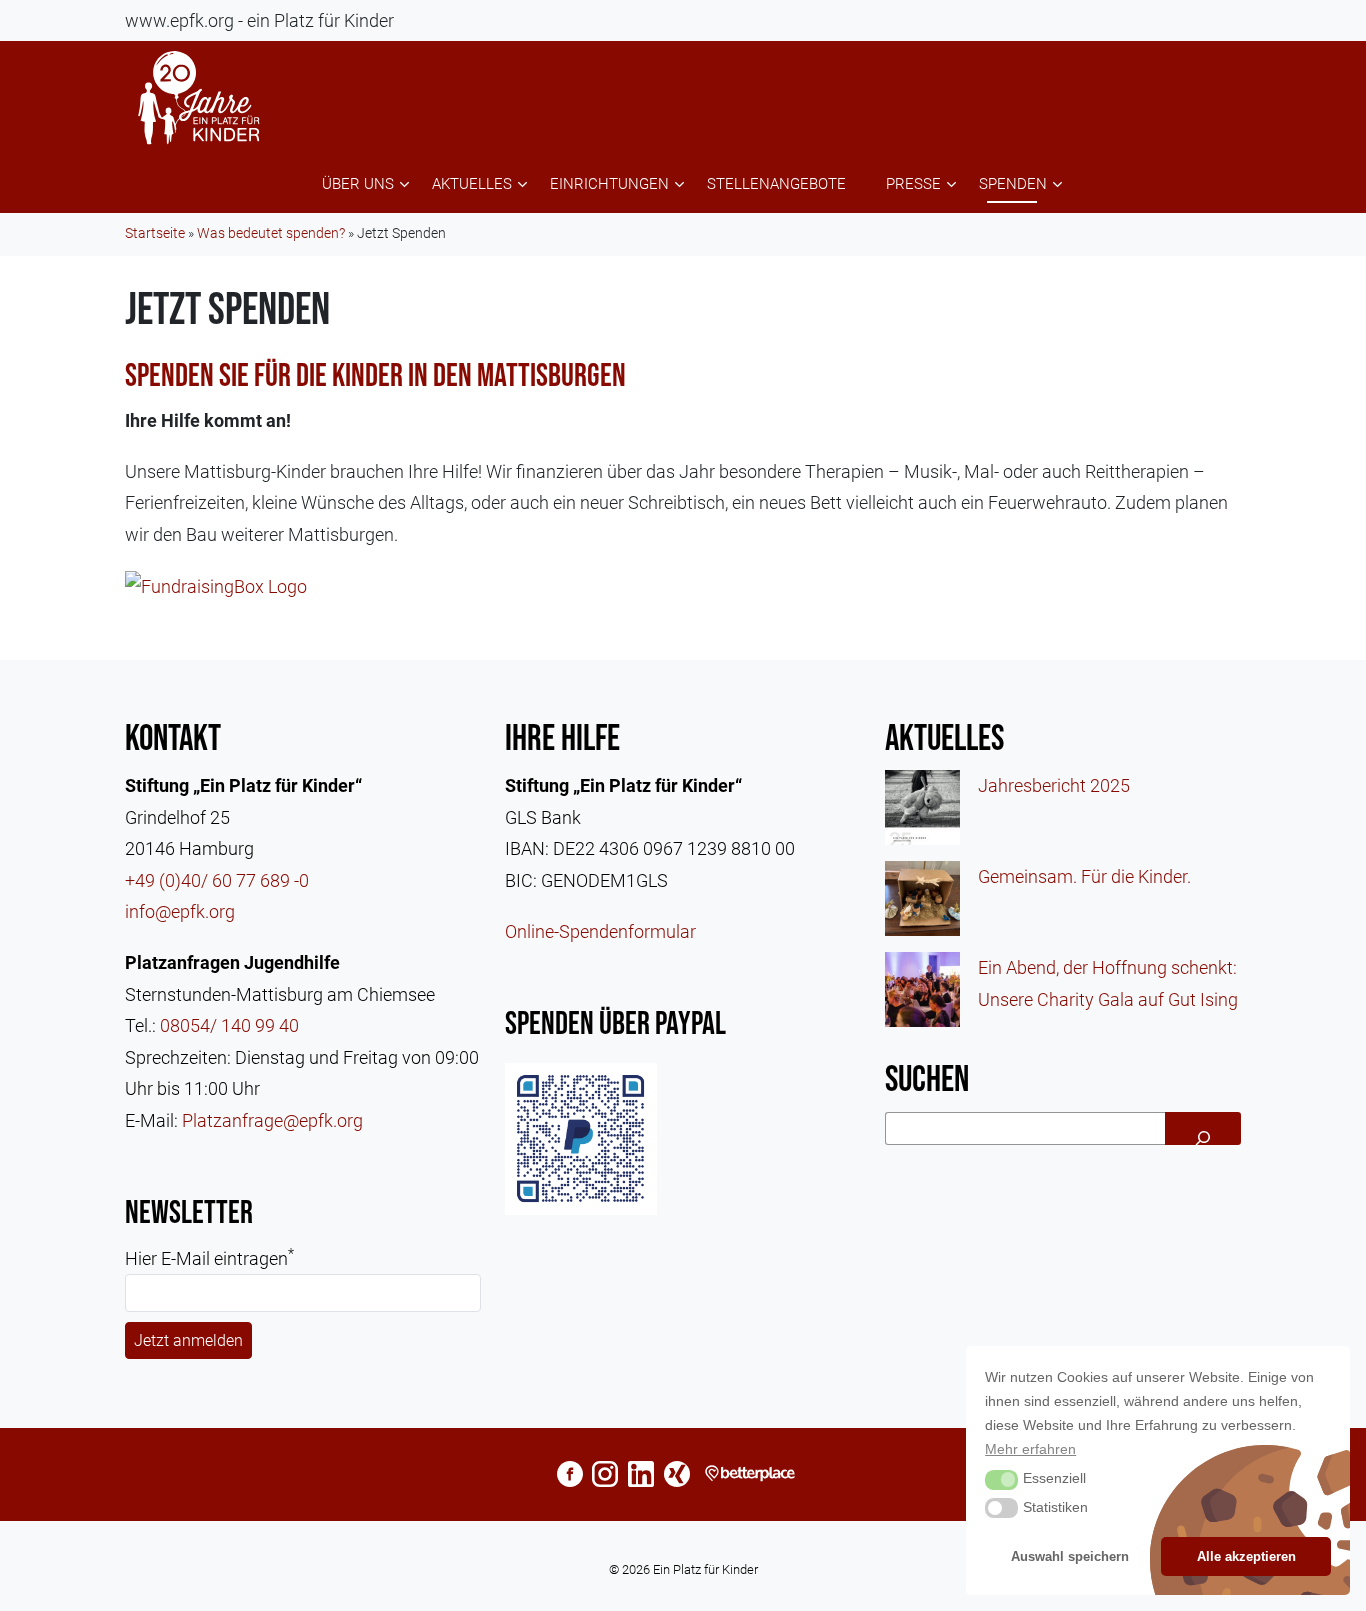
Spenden (1013, 184)
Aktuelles (472, 184)
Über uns (358, 184)
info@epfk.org (180, 911)
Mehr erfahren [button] (1030, 1449)
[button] (1001, 1480)
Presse (913, 184)
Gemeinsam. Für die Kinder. (1084, 876)
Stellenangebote (776, 184)
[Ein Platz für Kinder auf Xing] (677, 1474)
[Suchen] (1203, 1128)
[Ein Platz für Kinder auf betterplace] (754, 1474)
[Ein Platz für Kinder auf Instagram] (605, 1474)
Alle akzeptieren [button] (1246, 1556)
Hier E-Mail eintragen (209, 1257)
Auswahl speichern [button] (1070, 1556)
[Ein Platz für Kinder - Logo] (200, 98)
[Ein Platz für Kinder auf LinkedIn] (641, 1474)
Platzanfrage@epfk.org (272, 1120)
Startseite (155, 233)
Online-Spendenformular (600, 931)
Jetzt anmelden (188, 1340)
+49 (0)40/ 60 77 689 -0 (217, 880)
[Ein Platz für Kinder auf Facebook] (570, 1474)
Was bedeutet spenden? (271, 233)
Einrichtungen (609, 184)
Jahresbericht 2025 (1054, 785)
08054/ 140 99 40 (229, 1025)
